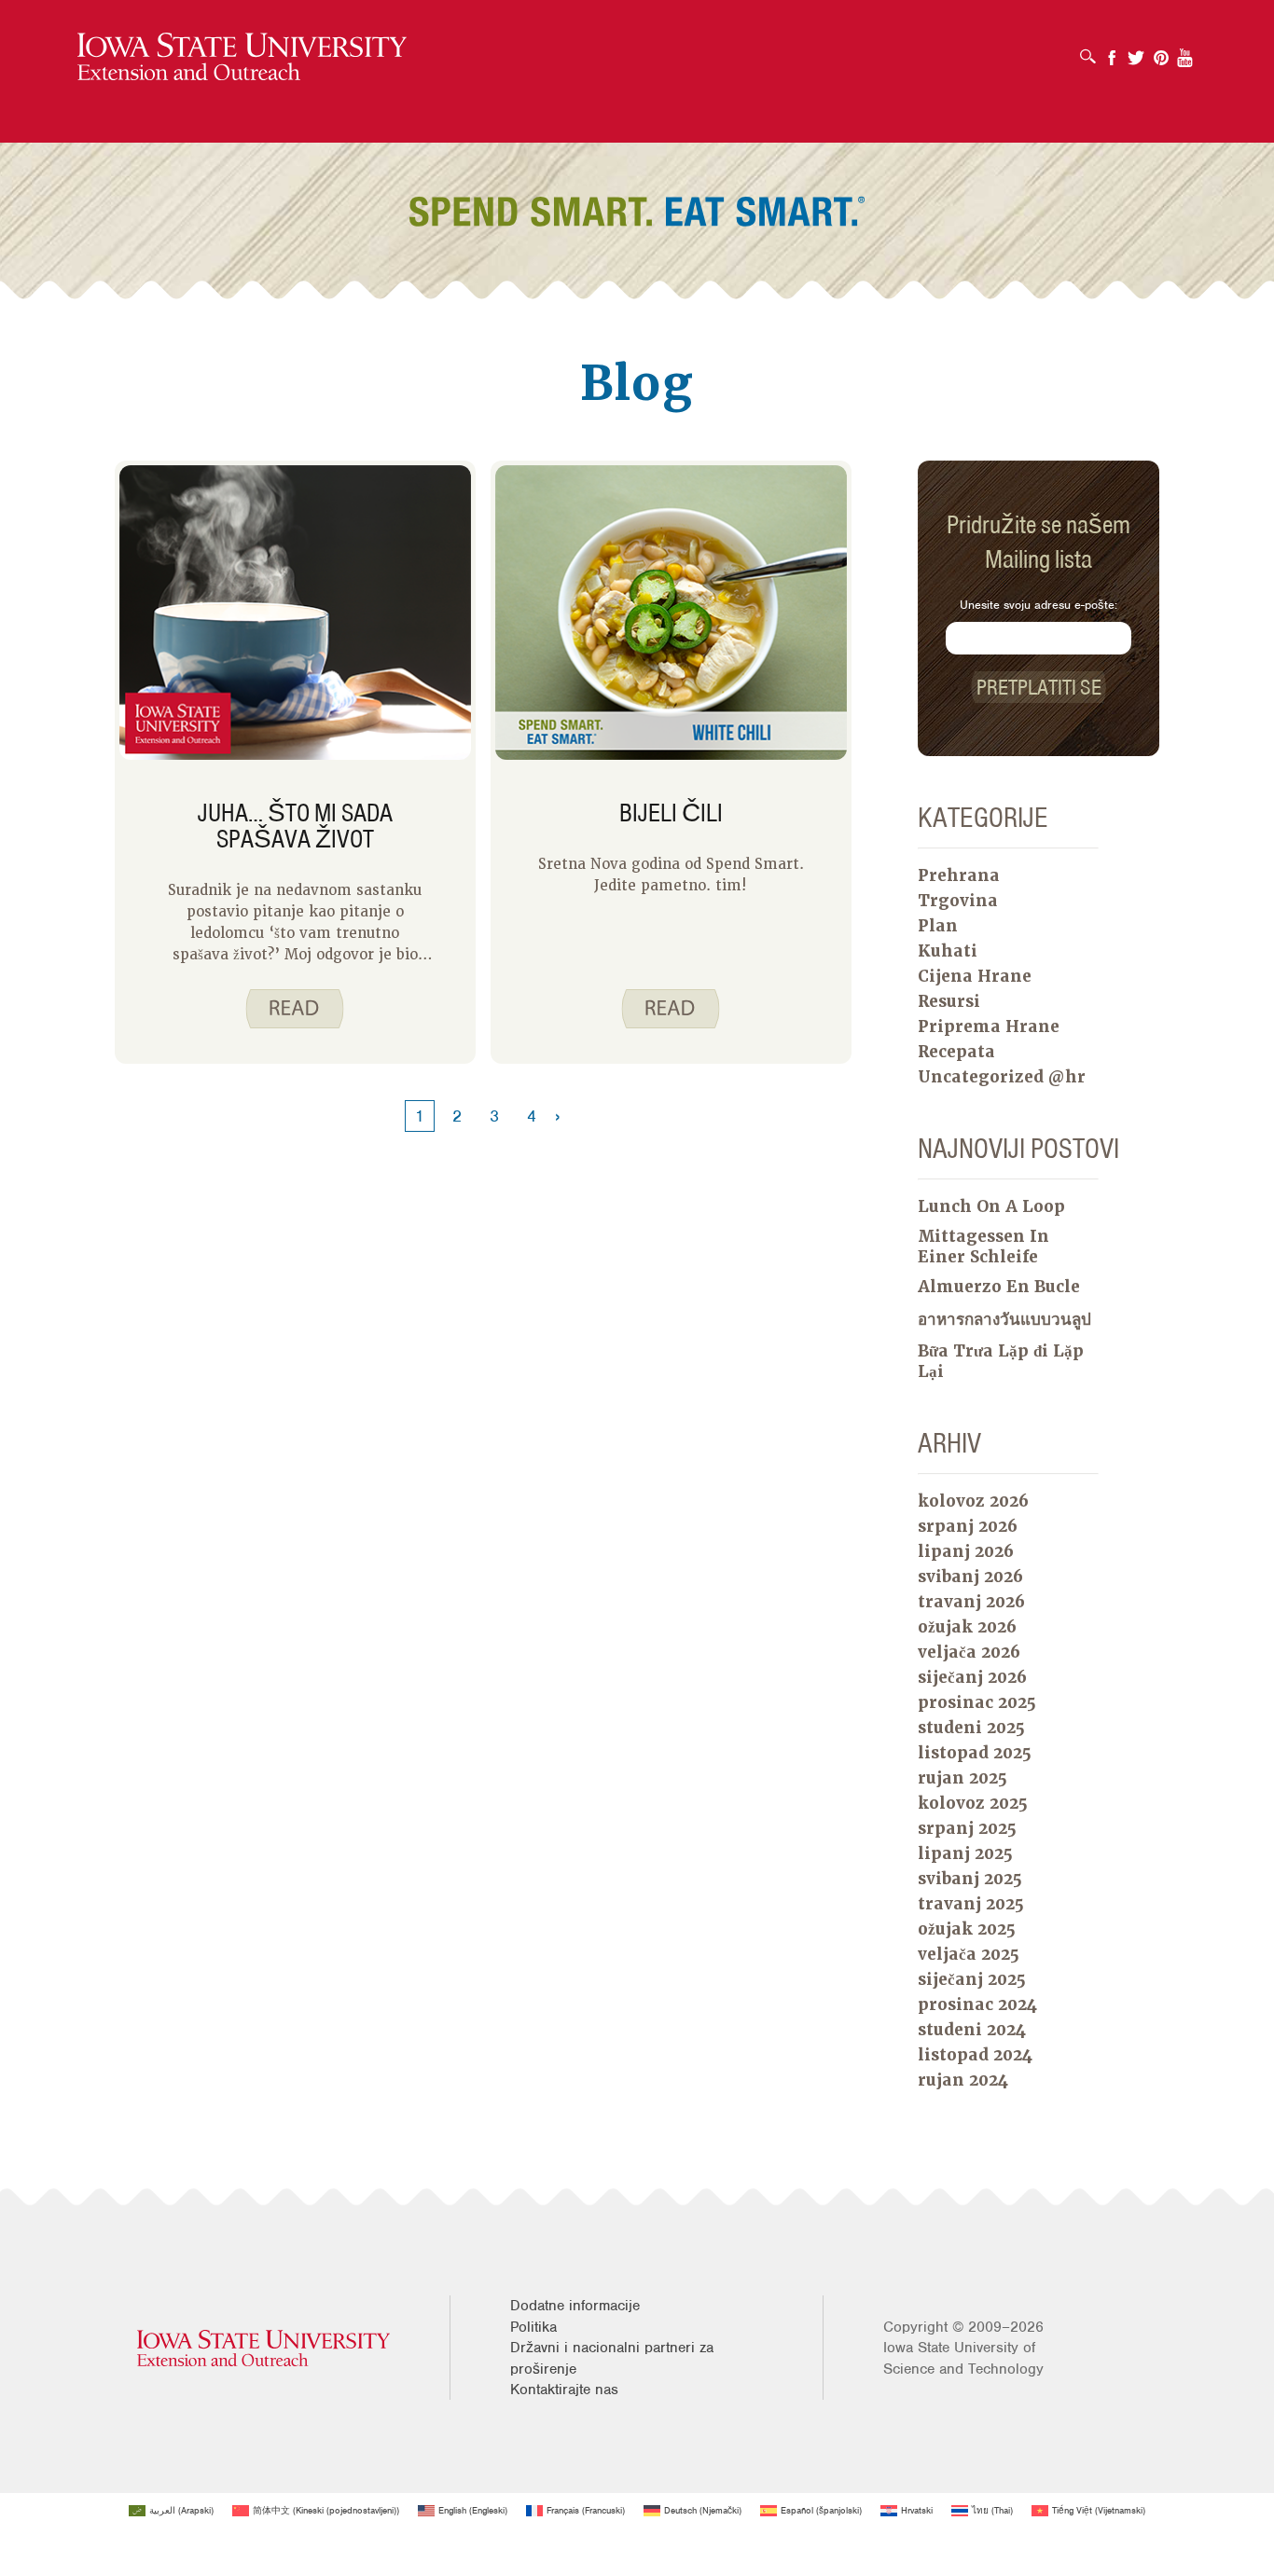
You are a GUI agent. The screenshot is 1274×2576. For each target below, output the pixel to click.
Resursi (949, 1001)
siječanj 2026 (972, 1677)
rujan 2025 (962, 1778)
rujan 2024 (963, 2080)
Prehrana (959, 875)
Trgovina (958, 901)
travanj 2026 (971, 1602)
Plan (938, 926)
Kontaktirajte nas (564, 2390)
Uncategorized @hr (1002, 1077)
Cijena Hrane (975, 976)
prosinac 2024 (977, 2004)
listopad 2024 (975, 2055)
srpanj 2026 (968, 1526)
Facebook (1112, 52)
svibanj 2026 (970, 1577)
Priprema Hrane (989, 1026)
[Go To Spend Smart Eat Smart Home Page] (242, 57)
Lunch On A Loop (991, 1206)
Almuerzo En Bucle (999, 1287)
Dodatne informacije (575, 2306)
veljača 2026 (969, 1652)
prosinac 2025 (977, 1702)
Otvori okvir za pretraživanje (1093, 50)
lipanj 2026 (966, 1551)
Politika (533, 2327)
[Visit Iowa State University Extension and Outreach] (263, 2348)
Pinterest (1161, 52)
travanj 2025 (971, 1904)
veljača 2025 (969, 1954)
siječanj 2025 (972, 1979)
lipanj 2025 (965, 1853)
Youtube (1185, 52)
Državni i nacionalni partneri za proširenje (612, 2358)
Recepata (956, 1052)
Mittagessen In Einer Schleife (983, 1247)
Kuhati (948, 951)
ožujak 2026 (967, 1627)
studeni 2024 (972, 2030)
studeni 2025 (971, 1728)
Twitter (1136, 52)
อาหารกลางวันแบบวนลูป (1004, 1319)
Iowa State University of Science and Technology (963, 2358)
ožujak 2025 (967, 1929)
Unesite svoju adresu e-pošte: (1039, 605)
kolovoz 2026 (973, 1501)
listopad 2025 (975, 1753)
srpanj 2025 (967, 1828)
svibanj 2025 (970, 1879)
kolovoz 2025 (973, 1803)
